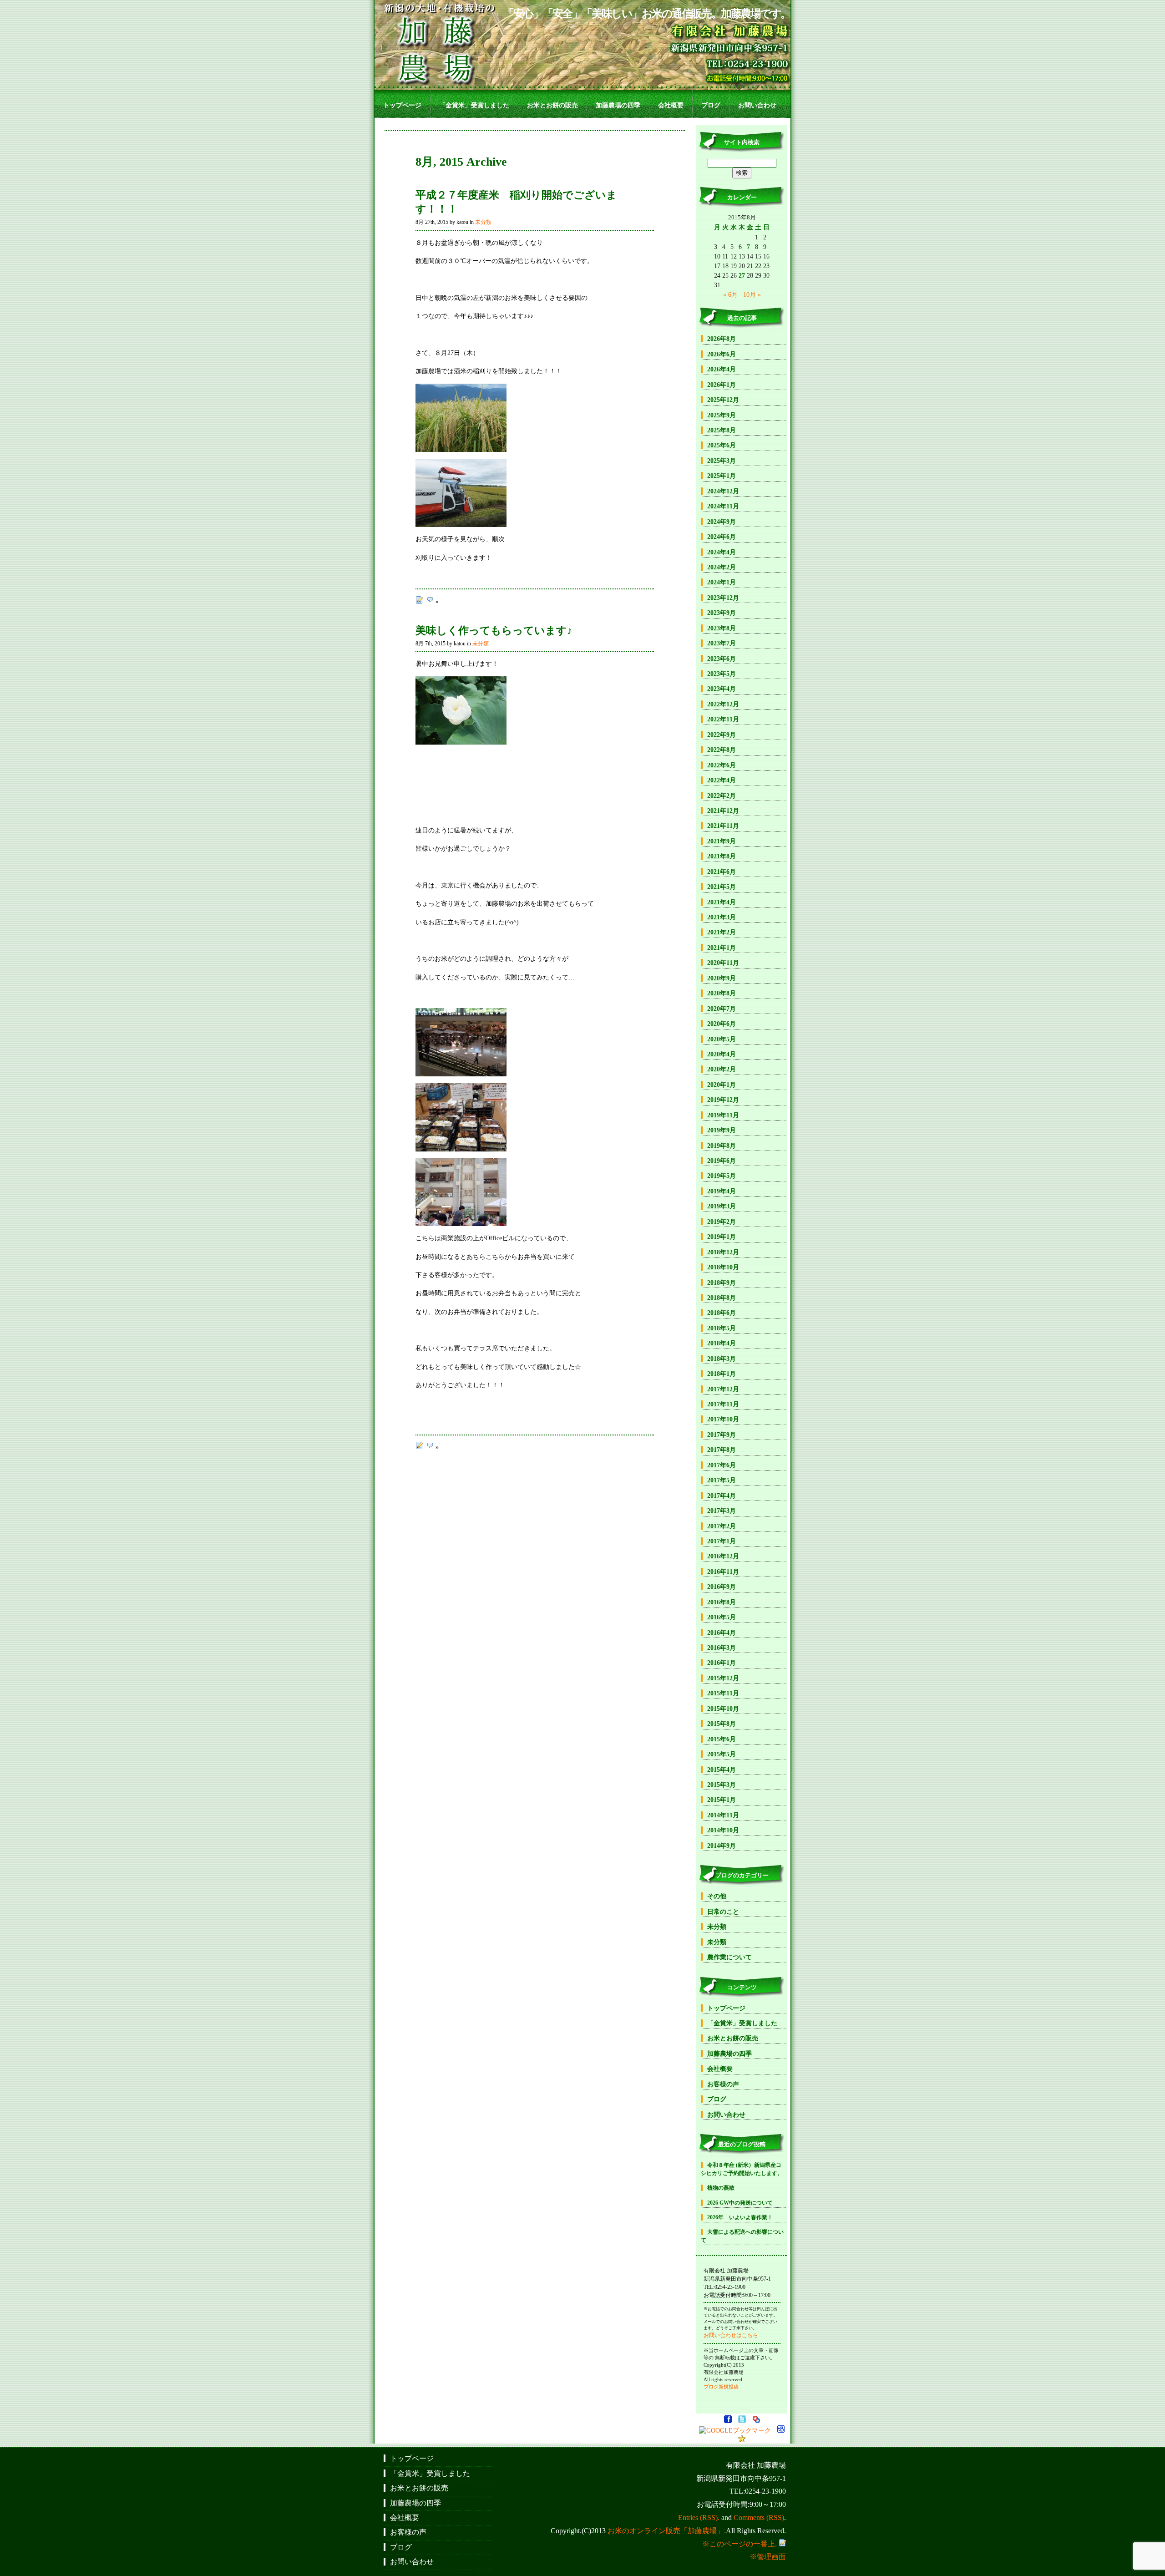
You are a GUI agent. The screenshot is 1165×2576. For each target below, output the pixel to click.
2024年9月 (722, 522)
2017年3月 (722, 1511)
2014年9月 (722, 1846)
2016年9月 (722, 1587)
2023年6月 (722, 659)
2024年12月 (723, 491)
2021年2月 (722, 932)
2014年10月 (723, 1830)
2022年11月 (723, 719)
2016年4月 (722, 1633)
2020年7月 (722, 1009)
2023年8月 (722, 628)
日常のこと (723, 1912)
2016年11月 (723, 1572)
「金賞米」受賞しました (474, 105)
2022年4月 (722, 780)
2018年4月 (722, 1343)
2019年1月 (722, 1237)
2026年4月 (722, 369)
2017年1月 (722, 1541)
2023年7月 (722, 643)
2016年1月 (722, 1663)
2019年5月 (722, 1176)
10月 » (752, 294)
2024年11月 (723, 506)
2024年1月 (722, 582)
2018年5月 (722, 1328)
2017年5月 (722, 1480)
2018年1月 (722, 1374)
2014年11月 (723, 1815)
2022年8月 (722, 750)
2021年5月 (722, 887)
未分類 (483, 222)
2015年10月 (723, 1709)
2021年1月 (722, 948)
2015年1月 (722, 1800)
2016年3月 (722, 1648)
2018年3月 (722, 1359)
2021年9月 (722, 841)
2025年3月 (722, 461)
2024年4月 (722, 552)
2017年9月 (722, 1435)
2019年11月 (723, 1115)
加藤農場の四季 (618, 105)
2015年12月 (723, 1678)
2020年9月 (722, 978)
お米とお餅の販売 (552, 105)
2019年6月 (722, 1161)
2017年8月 (722, 1450)
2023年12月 (723, 598)
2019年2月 (722, 1222)
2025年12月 (723, 400)
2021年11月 (723, 826)
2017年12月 (723, 1389)
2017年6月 (722, 1465)
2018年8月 (722, 1298)
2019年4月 (722, 1191)
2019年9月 (722, 1130)
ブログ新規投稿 (721, 2387)
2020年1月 (722, 1085)
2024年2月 (722, 567)
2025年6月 (722, 445)
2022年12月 (723, 704)
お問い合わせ (757, 105)
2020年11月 (723, 963)
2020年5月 (722, 1039)
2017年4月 (722, 1496)
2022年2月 (722, 796)
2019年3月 (722, 1206)
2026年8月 (722, 339)
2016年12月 (723, 1556)
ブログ (711, 105)
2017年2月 (722, 1526)
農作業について (729, 1957)
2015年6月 (722, 1739)
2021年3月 (722, 917)
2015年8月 (722, 1724)
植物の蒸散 (721, 2188)
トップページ (402, 105)
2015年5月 (722, 1754)
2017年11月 (723, 1404)
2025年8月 (722, 430)
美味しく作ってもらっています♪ (494, 630)
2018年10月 (723, 1267)
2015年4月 (722, 1770)
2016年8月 (722, 1602)
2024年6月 (722, 537)
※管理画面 (768, 2557)
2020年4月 (722, 1054)
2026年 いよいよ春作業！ (740, 2217)
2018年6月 (722, 1313)
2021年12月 (723, 811)
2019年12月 (723, 1100)
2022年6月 (722, 765)
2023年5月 (722, 674)
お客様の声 (723, 2084)
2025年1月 (722, 476)
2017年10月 (723, 1419)
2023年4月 (722, 689)
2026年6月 (722, 354)
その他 (717, 1896)
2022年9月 (722, 735)
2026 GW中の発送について (740, 2203)
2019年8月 (722, 1146)
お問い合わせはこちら (731, 2335)
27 (742, 275)
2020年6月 (722, 1024)
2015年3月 (722, 1785)
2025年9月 (722, 415)
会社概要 (671, 105)
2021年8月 (722, 856)
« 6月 (730, 294)
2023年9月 (722, 613)
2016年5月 (722, 1617)
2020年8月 (722, 993)
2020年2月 (722, 1069)
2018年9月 (722, 1283)
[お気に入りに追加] (742, 2440)
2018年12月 (723, 1252)
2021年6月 (722, 872)
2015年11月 (723, 1693)
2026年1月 (722, 385)
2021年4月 (722, 902)
